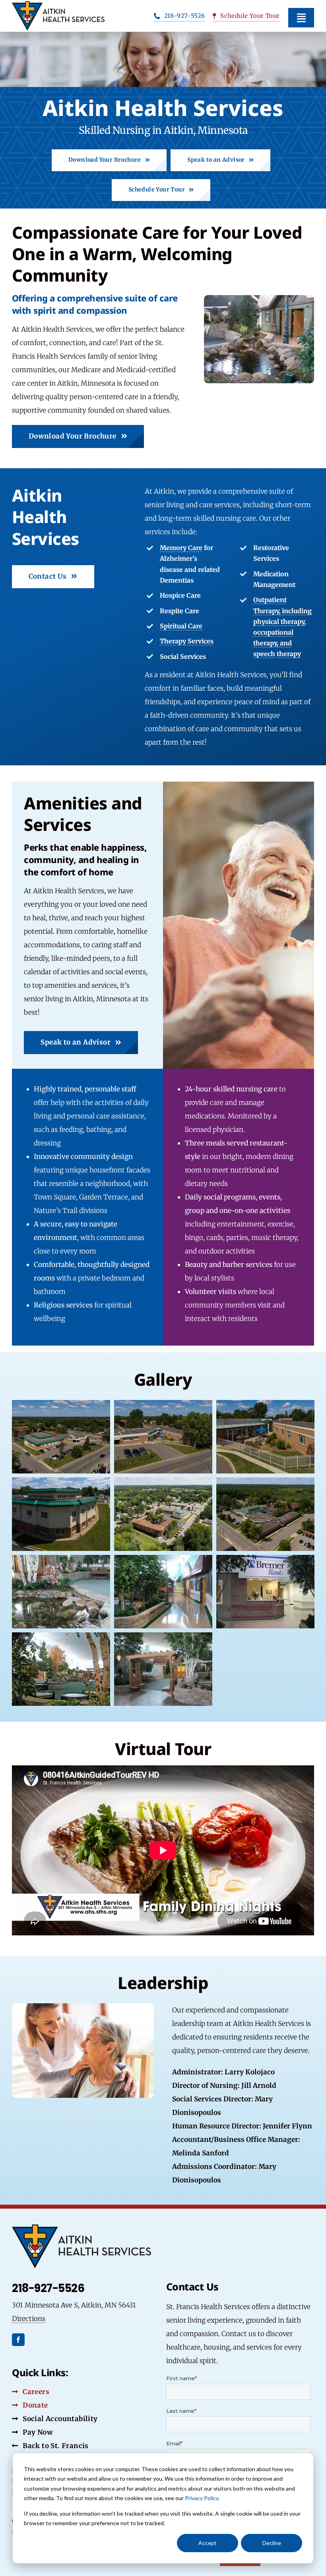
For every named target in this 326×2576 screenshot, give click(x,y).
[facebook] (18, 2340)
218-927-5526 (48, 2288)
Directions (29, 2319)
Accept (208, 2543)
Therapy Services (187, 641)
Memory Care (181, 548)
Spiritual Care (181, 626)
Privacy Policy (202, 2498)
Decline (272, 2543)
